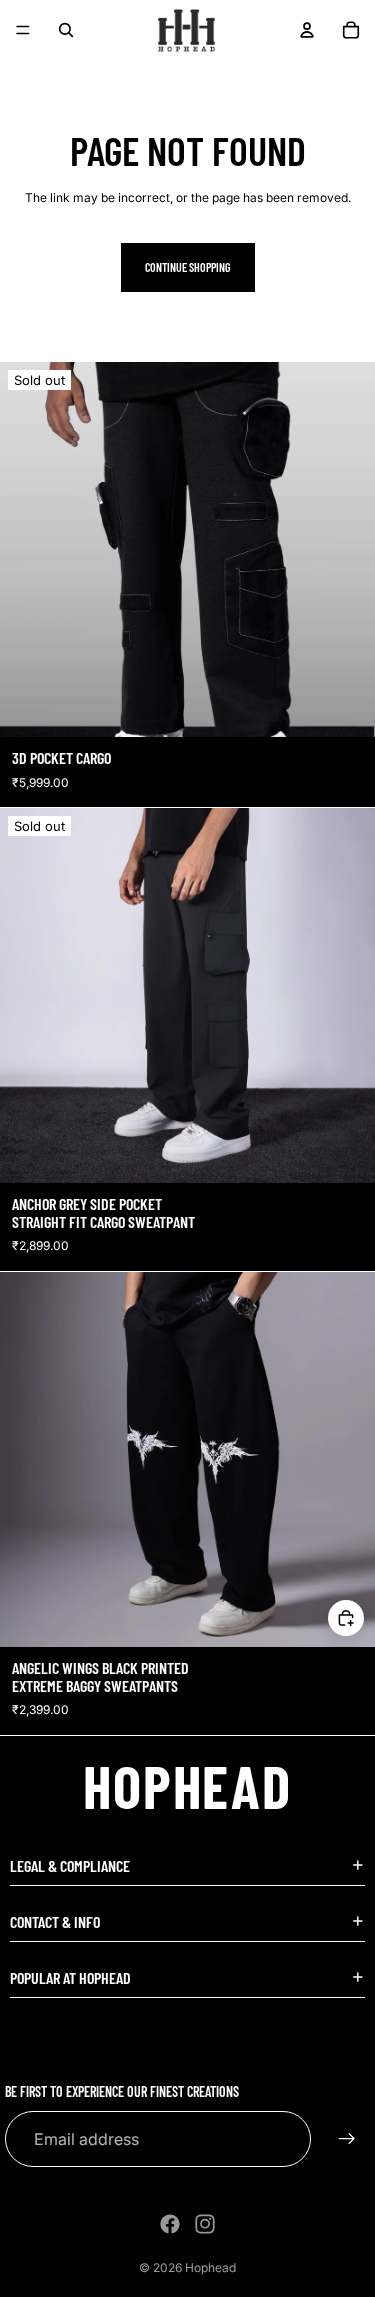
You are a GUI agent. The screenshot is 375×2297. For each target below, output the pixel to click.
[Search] (66, 30)
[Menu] (23, 30)
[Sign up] (347, 2139)
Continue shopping (188, 267)
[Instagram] (205, 2224)
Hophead (210, 2267)
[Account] (307, 30)
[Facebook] (170, 2224)
